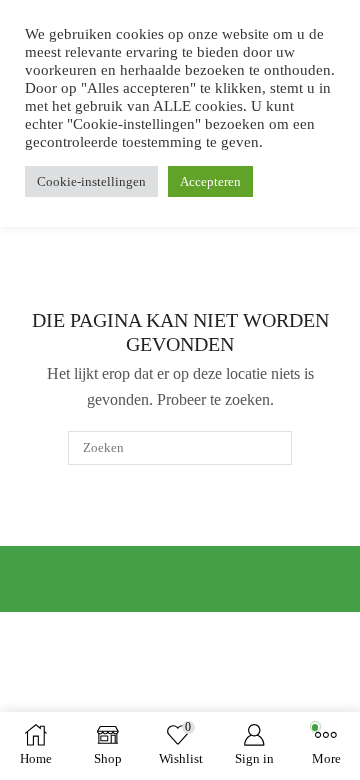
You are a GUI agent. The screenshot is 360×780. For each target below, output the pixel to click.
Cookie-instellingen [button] (91, 181)
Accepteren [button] (210, 181)
